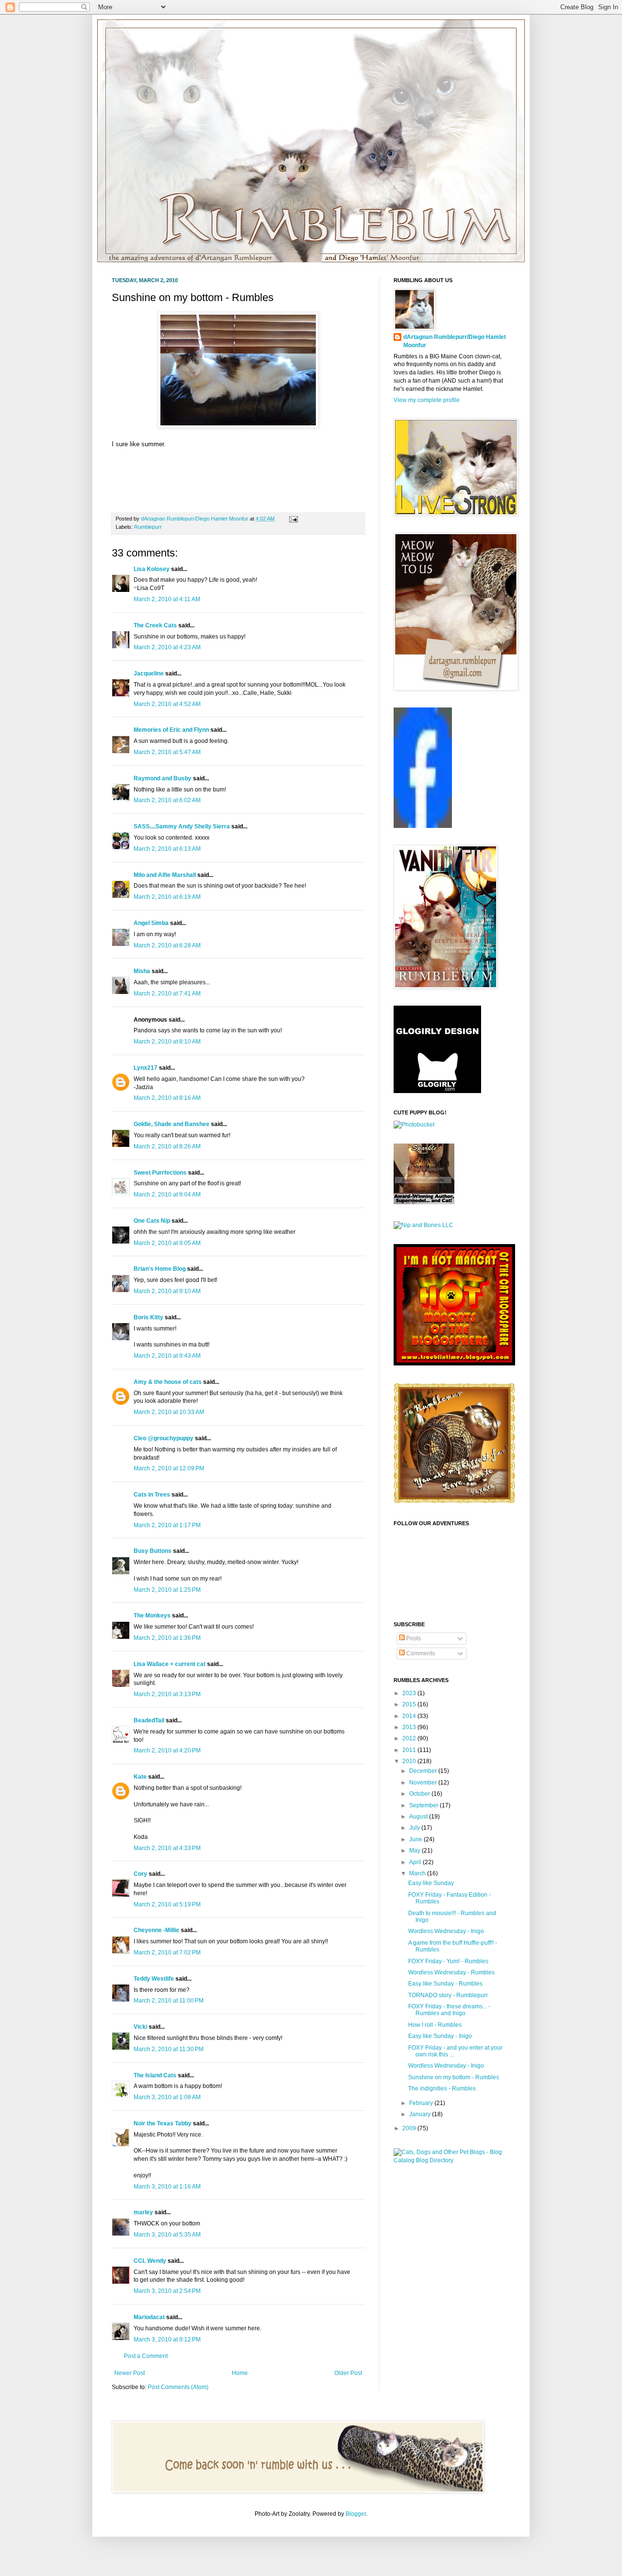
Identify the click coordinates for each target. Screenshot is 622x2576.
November (424, 1783)
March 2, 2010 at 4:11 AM (167, 599)
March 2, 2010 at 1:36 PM (167, 1638)
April (416, 1862)
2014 (410, 1716)
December (424, 1771)
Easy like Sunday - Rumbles (445, 1984)
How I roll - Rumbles (435, 2025)
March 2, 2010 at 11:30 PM (169, 2049)
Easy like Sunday (431, 1883)
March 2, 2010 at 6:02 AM (167, 800)
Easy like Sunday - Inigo (440, 2036)
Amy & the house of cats (168, 1382)
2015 (410, 1704)
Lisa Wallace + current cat (170, 1664)
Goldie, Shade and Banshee (172, 1124)
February (422, 2103)
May (415, 1851)
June (416, 1839)
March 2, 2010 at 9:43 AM (167, 1356)
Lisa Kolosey (152, 569)
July (415, 1828)
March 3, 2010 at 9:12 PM (167, 2340)
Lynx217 (146, 1068)
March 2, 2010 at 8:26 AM (167, 1146)
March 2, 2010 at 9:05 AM (167, 1243)
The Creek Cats (155, 625)
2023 (410, 1693)
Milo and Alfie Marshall (165, 875)
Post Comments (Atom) (178, 2387)
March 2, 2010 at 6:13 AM (167, 849)
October (420, 1794)
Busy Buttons (153, 1551)
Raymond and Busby (163, 778)
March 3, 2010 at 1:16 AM (167, 2187)
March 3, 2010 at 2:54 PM (167, 2291)
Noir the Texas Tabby (163, 2123)
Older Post (348, 2373)
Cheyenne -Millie (156, 1930)
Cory (140, 1874)
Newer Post (130, 2373)
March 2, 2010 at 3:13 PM (167, 1694)
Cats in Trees (152, 1495)
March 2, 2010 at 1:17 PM (167, 1525)
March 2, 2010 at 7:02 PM (167, 1953)
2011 (410, 1750)
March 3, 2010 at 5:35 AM (167, 2235)
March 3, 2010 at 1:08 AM (167, 2097)
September (424, 1805)
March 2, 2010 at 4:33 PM (167, 1848)
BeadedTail (149, 1720)
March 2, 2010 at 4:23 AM (167, 647)
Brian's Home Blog (160, 1269)
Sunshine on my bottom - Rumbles (454, 2077)
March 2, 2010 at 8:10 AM (167, 1042)
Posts (413, 1638)
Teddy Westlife (154, 1979)
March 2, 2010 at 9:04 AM (167, 1195)
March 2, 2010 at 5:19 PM (167, 1904)
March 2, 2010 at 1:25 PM (167, 1590)
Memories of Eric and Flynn (171, 730)
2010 (410, 1761)
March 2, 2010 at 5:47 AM (167, 752)
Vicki (140, 2027)
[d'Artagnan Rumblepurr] (423, 826)
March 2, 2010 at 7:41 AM (167, 993)
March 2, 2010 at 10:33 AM (169, 1412)
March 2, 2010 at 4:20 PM (167, 1751)
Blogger (356, 2514)
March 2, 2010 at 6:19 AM (167, 897)
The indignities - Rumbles (442, 2088)
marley (143, 2212)
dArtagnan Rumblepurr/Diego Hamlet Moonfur (455, 341)
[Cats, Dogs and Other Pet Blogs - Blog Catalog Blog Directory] (452, 2160)
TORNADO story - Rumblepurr (448, 1995)
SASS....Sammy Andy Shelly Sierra (182, 826)
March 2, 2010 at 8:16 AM (167, 1098)
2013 (410, 1727)
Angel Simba (151, 923)
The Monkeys (152, 1616)
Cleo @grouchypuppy (164, 1438)
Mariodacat (149, 2317)
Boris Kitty (148, 1317)
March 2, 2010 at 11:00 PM (169, 2001)
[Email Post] (292, 519)
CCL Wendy (150, 2261)
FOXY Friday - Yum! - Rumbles (448, 1961)
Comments (420, 1653)
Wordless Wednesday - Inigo (446, 1931)
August (419, 1817)
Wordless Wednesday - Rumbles (451, 1972)
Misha (142, 971)
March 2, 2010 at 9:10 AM (167, 1291)
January (421, 2114)
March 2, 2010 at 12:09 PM (169, 1468)
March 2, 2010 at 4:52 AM (167, 704)
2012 (410, 1738)
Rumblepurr (148, 527)
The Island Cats (155, 2075)
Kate (140, 1777)
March (418, 1873)
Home (240, 2373)
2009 (410, 2128)
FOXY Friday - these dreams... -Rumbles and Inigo (449, 2010)
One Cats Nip (152, 1221)
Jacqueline (149, 673)
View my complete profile (427, 400)
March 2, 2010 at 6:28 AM (167, 945)
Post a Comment (146, 2356)
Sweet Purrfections (160, 1173)
